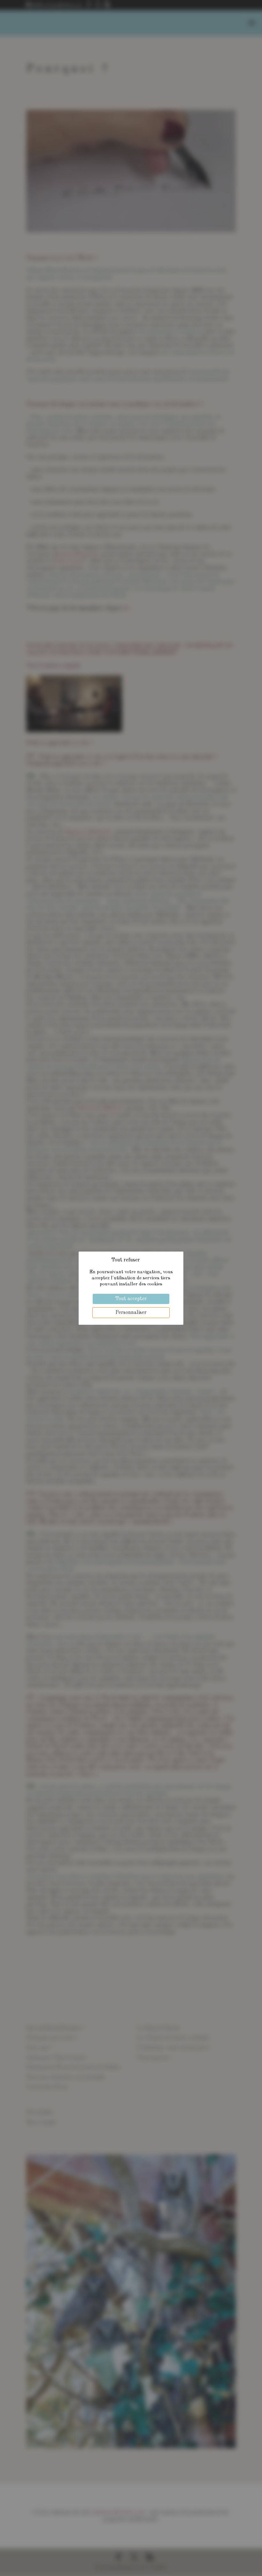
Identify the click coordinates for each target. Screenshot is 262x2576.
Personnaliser (131, 1313)
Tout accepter (131, 1299)
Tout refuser (126, 1260)
